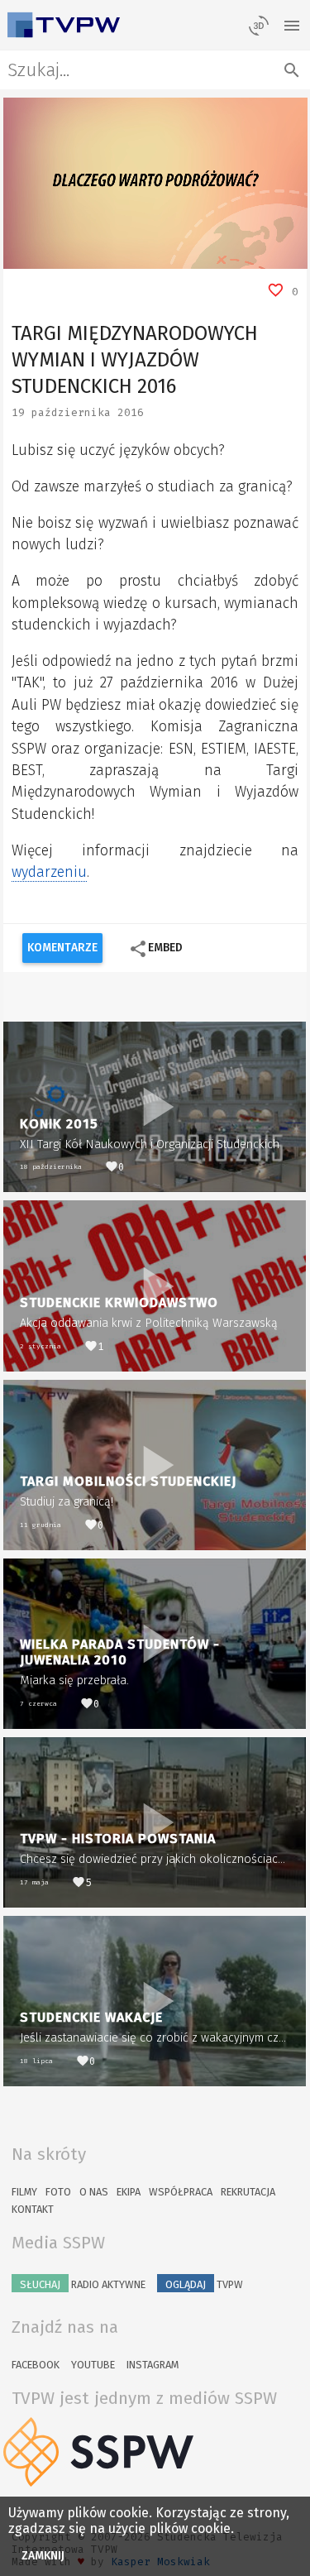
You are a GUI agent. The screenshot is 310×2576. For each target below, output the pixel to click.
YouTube (93, 2365)
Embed (156, 949)
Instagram (153, 2365)
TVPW (204, 2284)
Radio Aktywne (83, 2284)
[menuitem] (257, 256)
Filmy (24, 2192)
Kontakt (33, 2209)
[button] (53, 256)
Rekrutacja (248, 2192)
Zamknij (43, 2556)
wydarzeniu (49, 872)
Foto (58, 2192)
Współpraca (181, 2192)
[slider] (137, 256)
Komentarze (62, 948)
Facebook (36, 2365)
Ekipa (129, 2192)
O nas (94, 2192)
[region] (155, 183)
